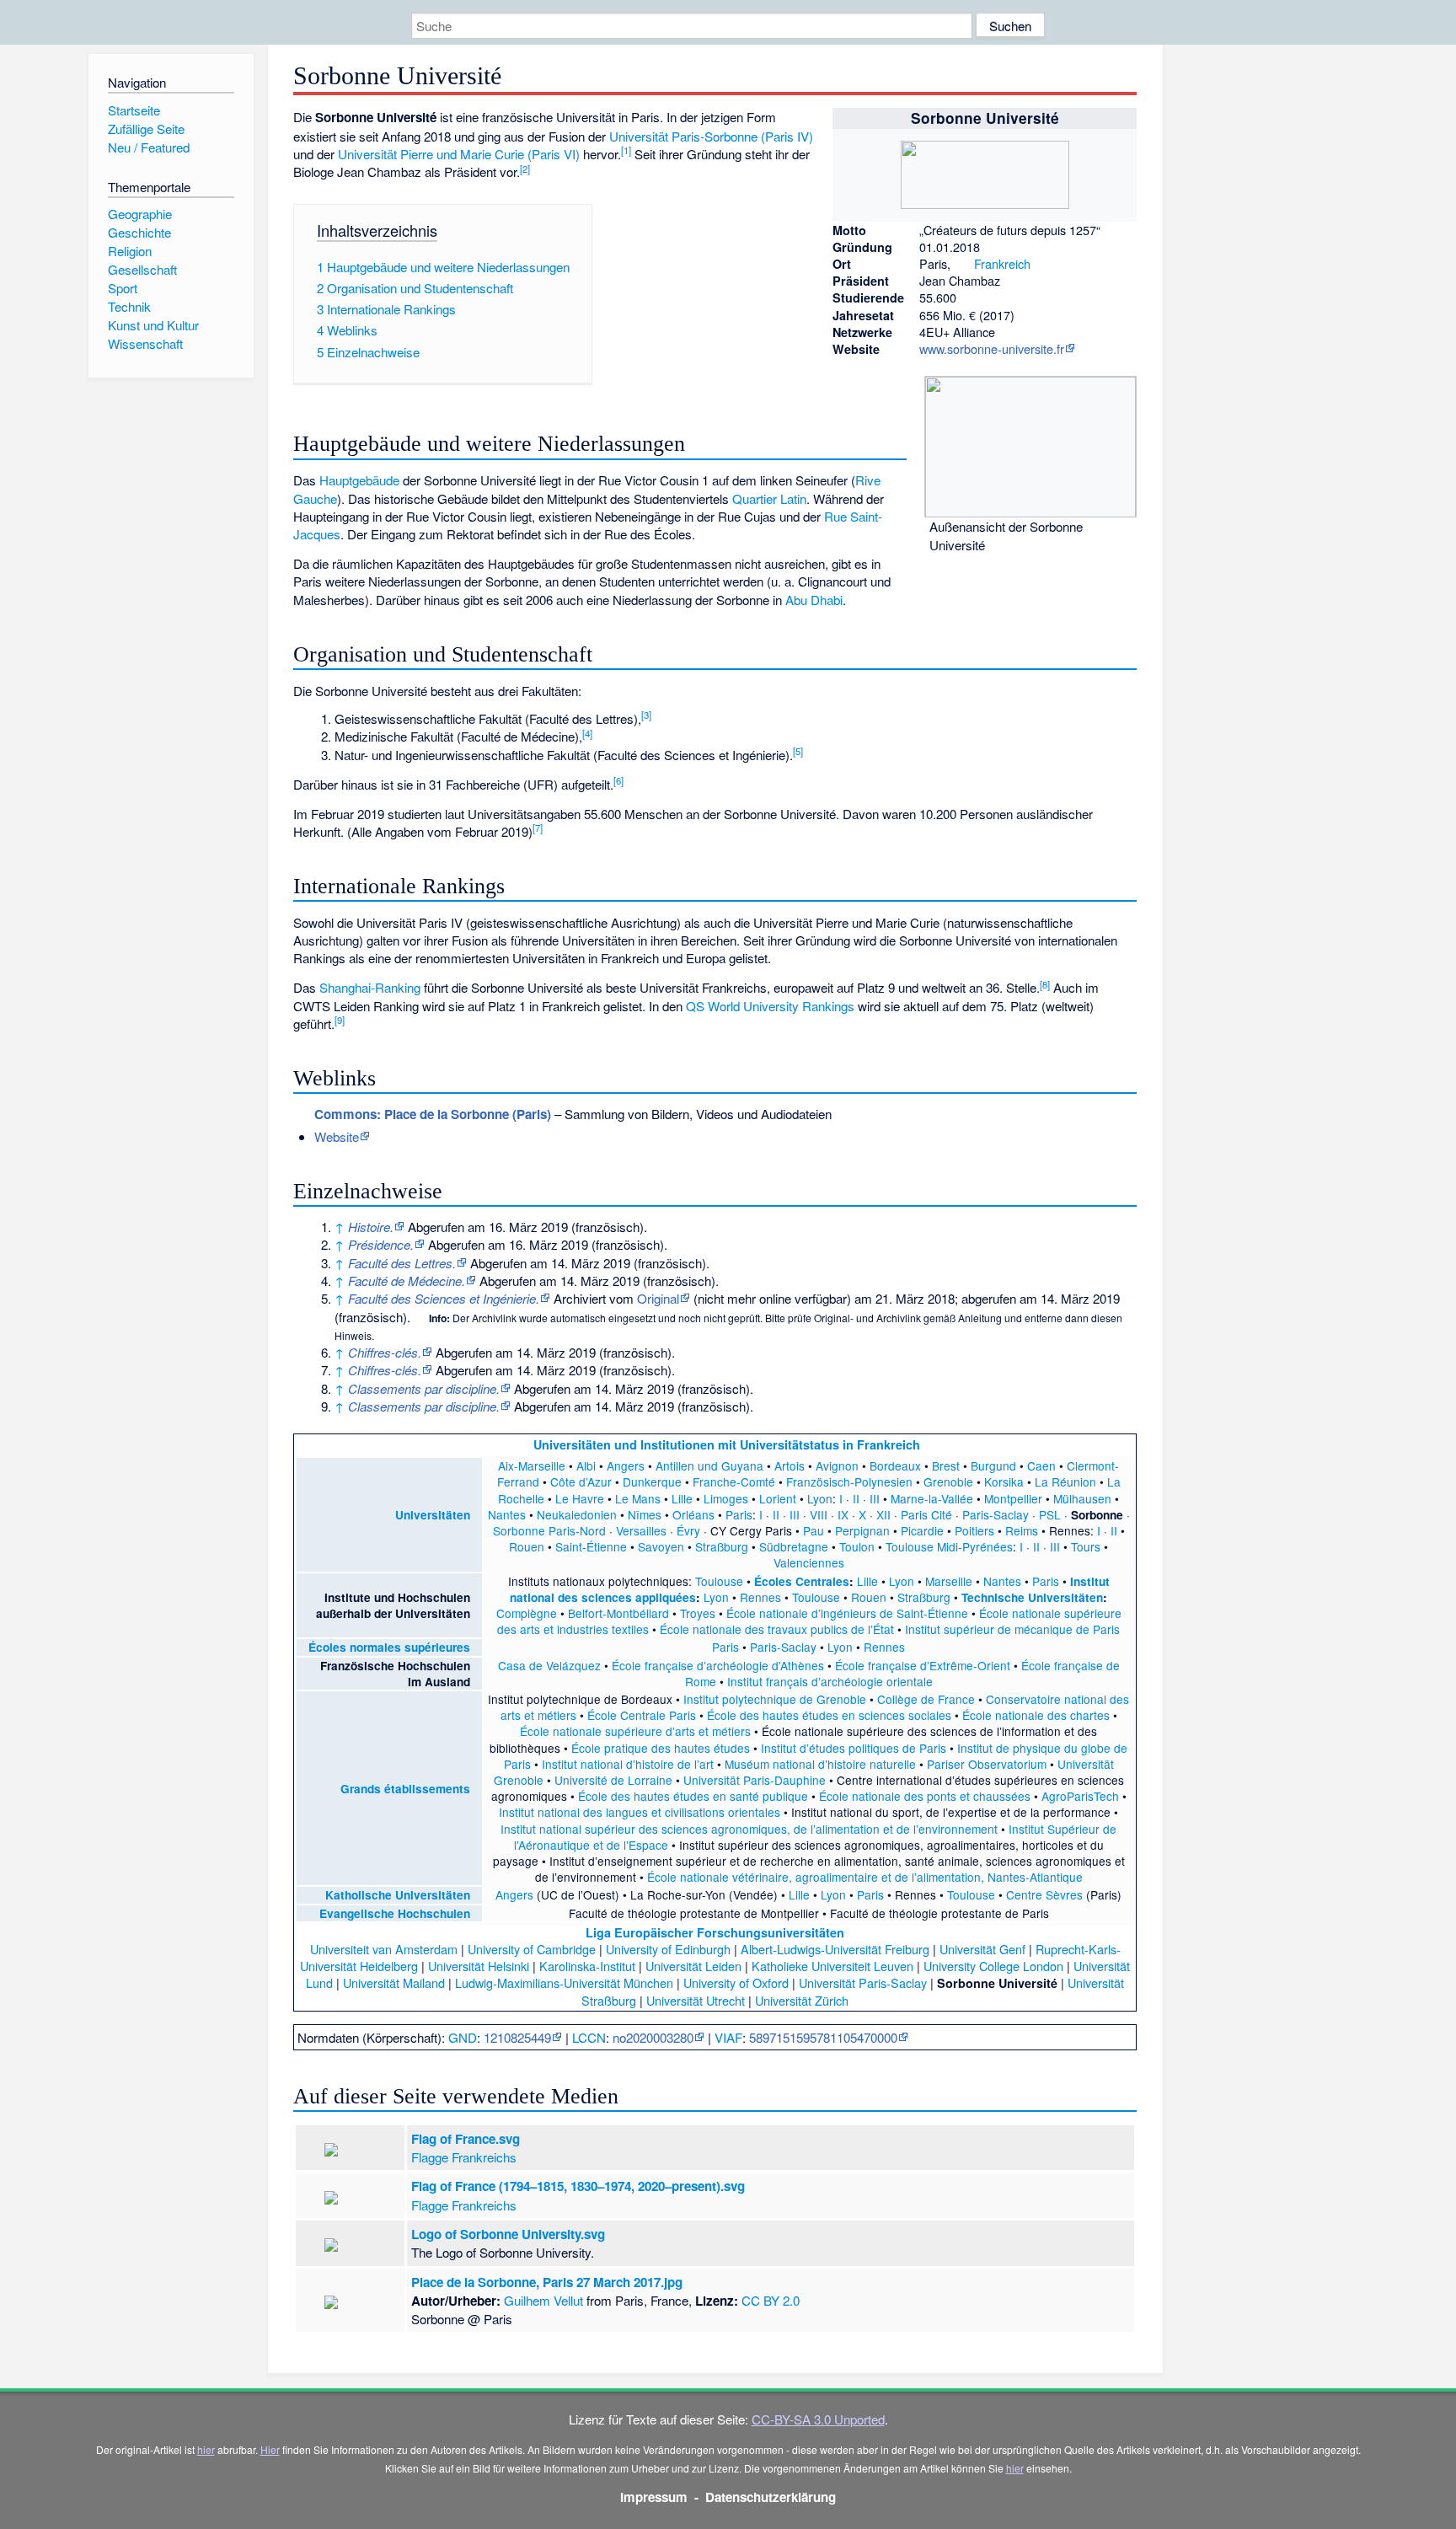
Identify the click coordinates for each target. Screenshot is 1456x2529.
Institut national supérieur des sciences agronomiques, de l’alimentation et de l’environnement (749, 1829)
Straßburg (722, 1546)
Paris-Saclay (996, 1514)
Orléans (693, 1514)
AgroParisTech (1080, 1796)
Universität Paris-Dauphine (755, 1780)
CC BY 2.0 (771, 2300)
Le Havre (580, 1498)
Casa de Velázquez (549, 1665)
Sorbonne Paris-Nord (549, 1530)
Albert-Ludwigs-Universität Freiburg (835, 1949)
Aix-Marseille (532, 1465)
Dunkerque (652, 1482)
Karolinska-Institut (587, 1966)
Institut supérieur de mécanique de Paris (1012, 1629)
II (856, 1498)
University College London (993, 1966)
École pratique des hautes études (661, 1748)
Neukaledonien (577, 1514)
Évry (688, 1530)
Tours (1086, 1546)
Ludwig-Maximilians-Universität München (564, 1982)
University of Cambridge (532, 1949)
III (875, 1498)
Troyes (698, 1613)
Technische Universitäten (1032, 1597)
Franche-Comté (734, 1482)
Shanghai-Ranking (370, 987)
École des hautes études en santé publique (693, 1796)
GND (463, 2037)
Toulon (857, 1546)
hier (206, 2449)
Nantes (507, 1514)
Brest (946, 1465)
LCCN (589, 2037)
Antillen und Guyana (709, 1465)
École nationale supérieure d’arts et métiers (635, 1731)
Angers (626, 1465)
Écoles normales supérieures (389, 1647)
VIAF (728, 2037)
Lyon (820, 1498)
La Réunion (1065, 1482)
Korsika (1004, 1482)
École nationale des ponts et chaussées (925, 1796)
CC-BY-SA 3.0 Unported (818, 2419)
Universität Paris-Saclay (863, 1982)
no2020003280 (653, 2037)
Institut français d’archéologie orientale (830, 1681)
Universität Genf (982, 1949)
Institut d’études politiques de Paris (854, 1748)
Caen (1041, 1465)
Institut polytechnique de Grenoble (775, 1699)
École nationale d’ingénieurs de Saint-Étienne (847, 1613)
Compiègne (527, 1613)
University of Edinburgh (668, 1949)
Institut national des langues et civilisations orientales (640, 1812)
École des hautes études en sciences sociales (829, 1715)
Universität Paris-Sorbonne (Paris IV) (711, 136)
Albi (586, 1465)
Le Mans (638, 1498)
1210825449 (517, 2037)
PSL (1050, 1514)
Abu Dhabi (814, 600)
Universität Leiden (693, 1966)
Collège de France (926, 1699)
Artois (790, 1465)
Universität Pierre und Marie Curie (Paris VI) (459, 154)
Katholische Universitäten (398, 1895)
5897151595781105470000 (823, 2037)
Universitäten (433, 1515)
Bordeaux (895, 1465)
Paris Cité (926, 1514)
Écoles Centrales (802, 1581)
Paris (739, 1514)
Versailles (641, 1530)
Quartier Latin (769, 498)
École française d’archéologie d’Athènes (718, 1665)
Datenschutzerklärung (771, 2497)
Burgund (993, 1465)
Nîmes (645, 1514)
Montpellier (1013, 1498)
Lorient (778, 1498)
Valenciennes (809, 1562)
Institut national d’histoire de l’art (628, 1764)
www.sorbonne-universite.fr (992, 348)
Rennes (760, 1597)
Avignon (837, 1465)
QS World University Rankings (770, 1006)
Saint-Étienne (591, 1546)
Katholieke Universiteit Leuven (832, 1966)
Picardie (922, 1530)
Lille (682, 1498)
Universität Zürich (802, 2000)
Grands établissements (405, 1789)
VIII (819, 1514)
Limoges (726, 1498)
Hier (270, 2449)
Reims (1022, 1530)
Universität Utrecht (696, 2000)
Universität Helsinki (479, 1966)
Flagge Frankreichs (464, 2157)
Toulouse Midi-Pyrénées (949, 1546)
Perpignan (862, 1530)
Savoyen (661, 1546)
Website (337, 1136)
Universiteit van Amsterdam (384, 1949)
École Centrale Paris (642, 1715)
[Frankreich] (962, 263)
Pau (814, 1530)
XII (883, 1514)
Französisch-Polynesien (849, 1482)
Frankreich (1002, 263)
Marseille (949, 1581)
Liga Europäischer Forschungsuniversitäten (715, 1932)
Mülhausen (1082, 1498)
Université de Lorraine (613, 1780)
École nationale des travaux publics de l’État (777, 1629)
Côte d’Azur (581, 1482)
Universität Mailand (394, 1982)
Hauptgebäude (359, 480)
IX (843, 1514)
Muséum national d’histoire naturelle (820, 1764)
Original (658, 1298)
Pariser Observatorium (987, 1764)
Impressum (654, 2497)
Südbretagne (794, 1546)
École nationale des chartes (1036, 1715)
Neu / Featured (149, 147)
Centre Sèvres (1044, 1894)
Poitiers (974, 1530)
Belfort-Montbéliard (618, 1613)
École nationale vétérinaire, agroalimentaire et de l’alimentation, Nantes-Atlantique (865, 1877)
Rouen (527, 1546)
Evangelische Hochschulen (395, 1913)
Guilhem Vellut (543, 2300)
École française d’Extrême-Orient (923, 1665)
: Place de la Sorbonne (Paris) (433, 1114)
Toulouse (719, 1581)
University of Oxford (736, 1982)
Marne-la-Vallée (932, 1498)
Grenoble (948, 1482)
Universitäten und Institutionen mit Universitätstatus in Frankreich (727, 1444)
